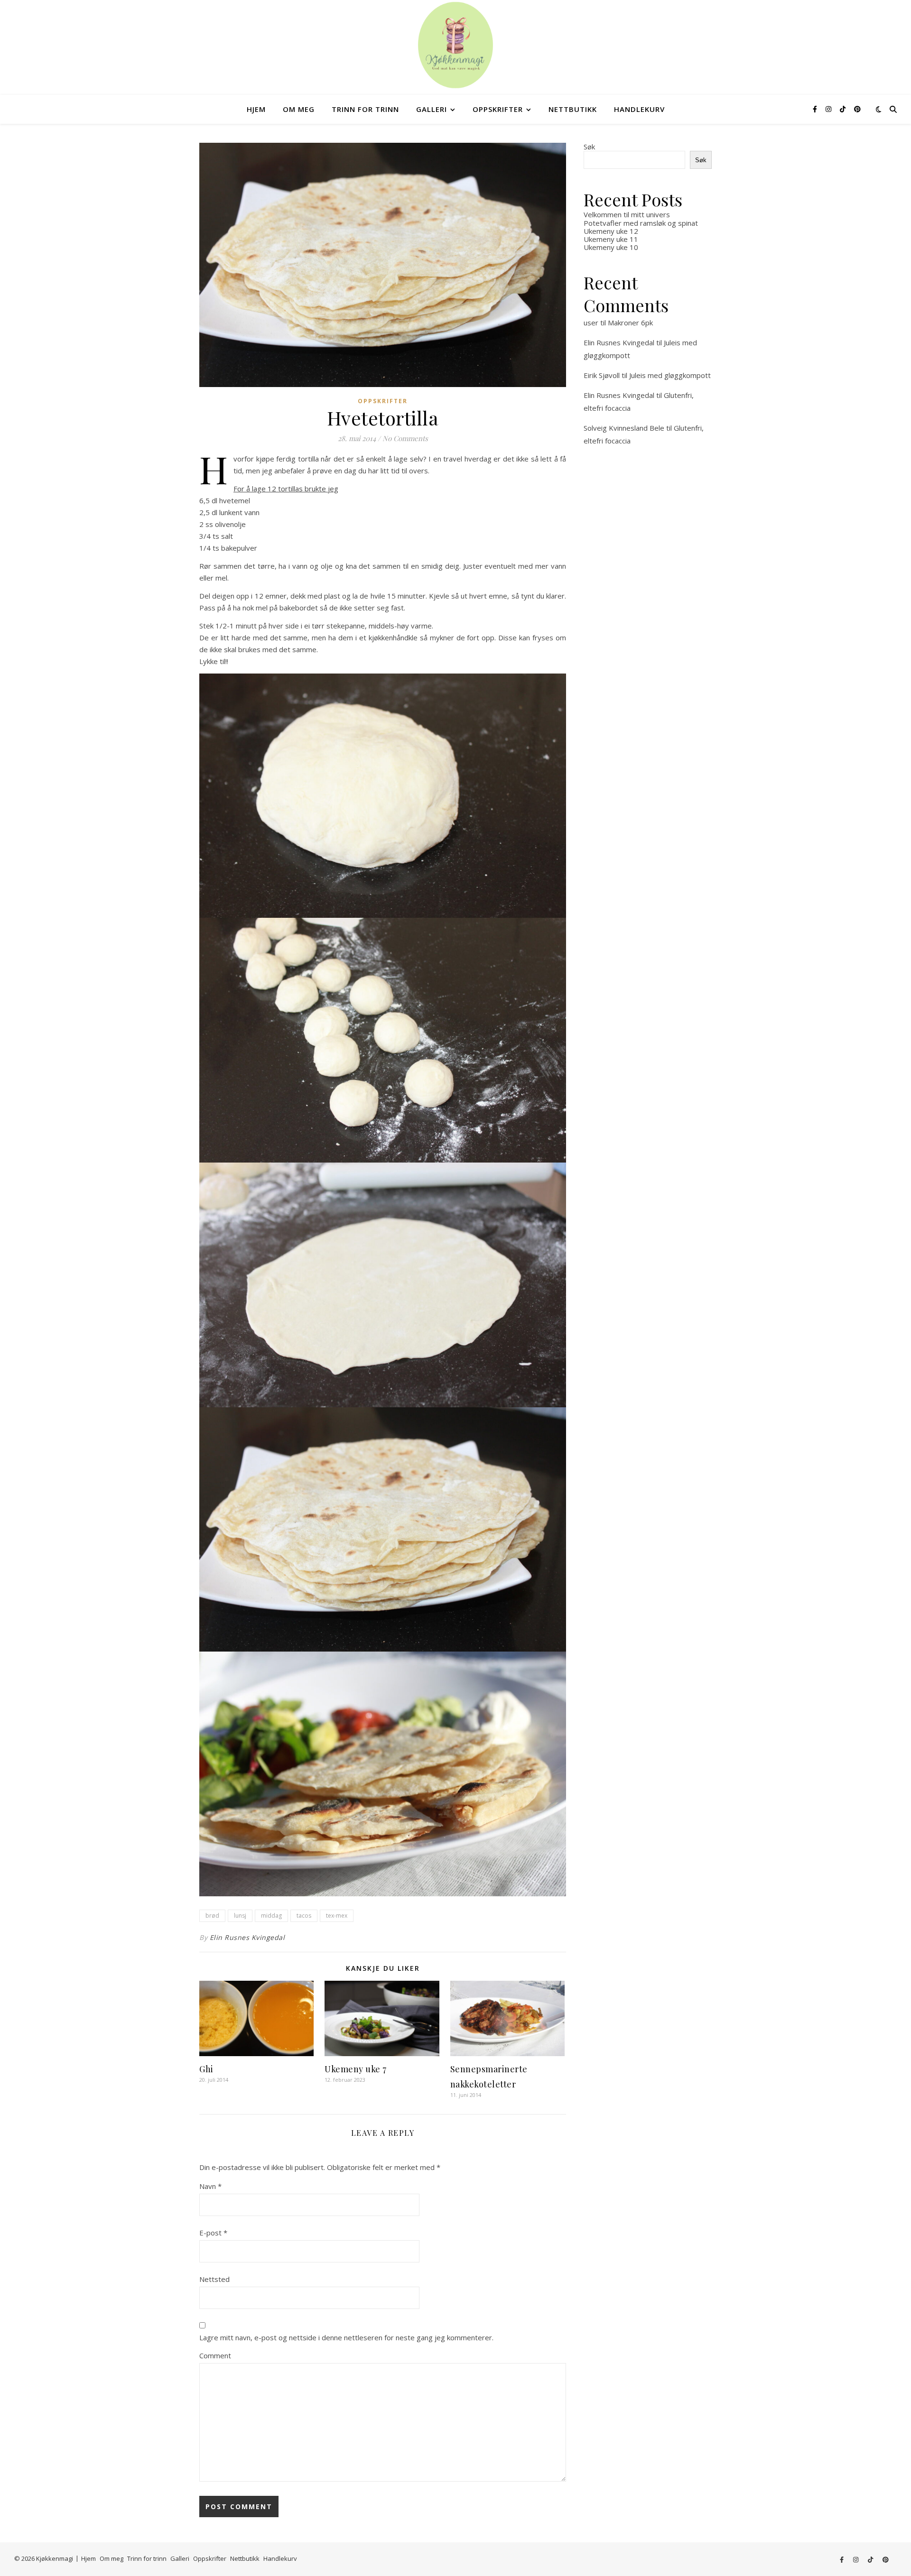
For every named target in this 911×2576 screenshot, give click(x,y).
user (591, 323)
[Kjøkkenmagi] (455, 45)
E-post (213, 2233)
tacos (304, 1916)
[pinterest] (857, 109)
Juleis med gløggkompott (670, 375)
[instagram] (829, 109)
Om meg (299, 109)
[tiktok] (844, 109)
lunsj (240, 1916)
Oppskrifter (498, 109)
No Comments (405, 438)
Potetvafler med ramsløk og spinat (641, 223)
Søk (589, 147)
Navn (210, 2186)
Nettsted (214, 2279)
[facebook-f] (816, 109)
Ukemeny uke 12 (611, 231)
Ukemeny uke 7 (356, 2069)
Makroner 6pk (630, 323)
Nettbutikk (573, 109)
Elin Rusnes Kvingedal (247, 1937)
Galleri (432, 109)
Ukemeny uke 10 (611, 247)
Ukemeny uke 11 (611, 239)
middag (271, 1916)
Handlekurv (639, 109)
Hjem (256, 109)
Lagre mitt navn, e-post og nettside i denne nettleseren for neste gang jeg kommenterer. (346, 2337)
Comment (215, 2355)
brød (212, 1916)
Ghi (206, 2069)
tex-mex (337, 1916)
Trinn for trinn (365, 109)
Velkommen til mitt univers (627, 214)
